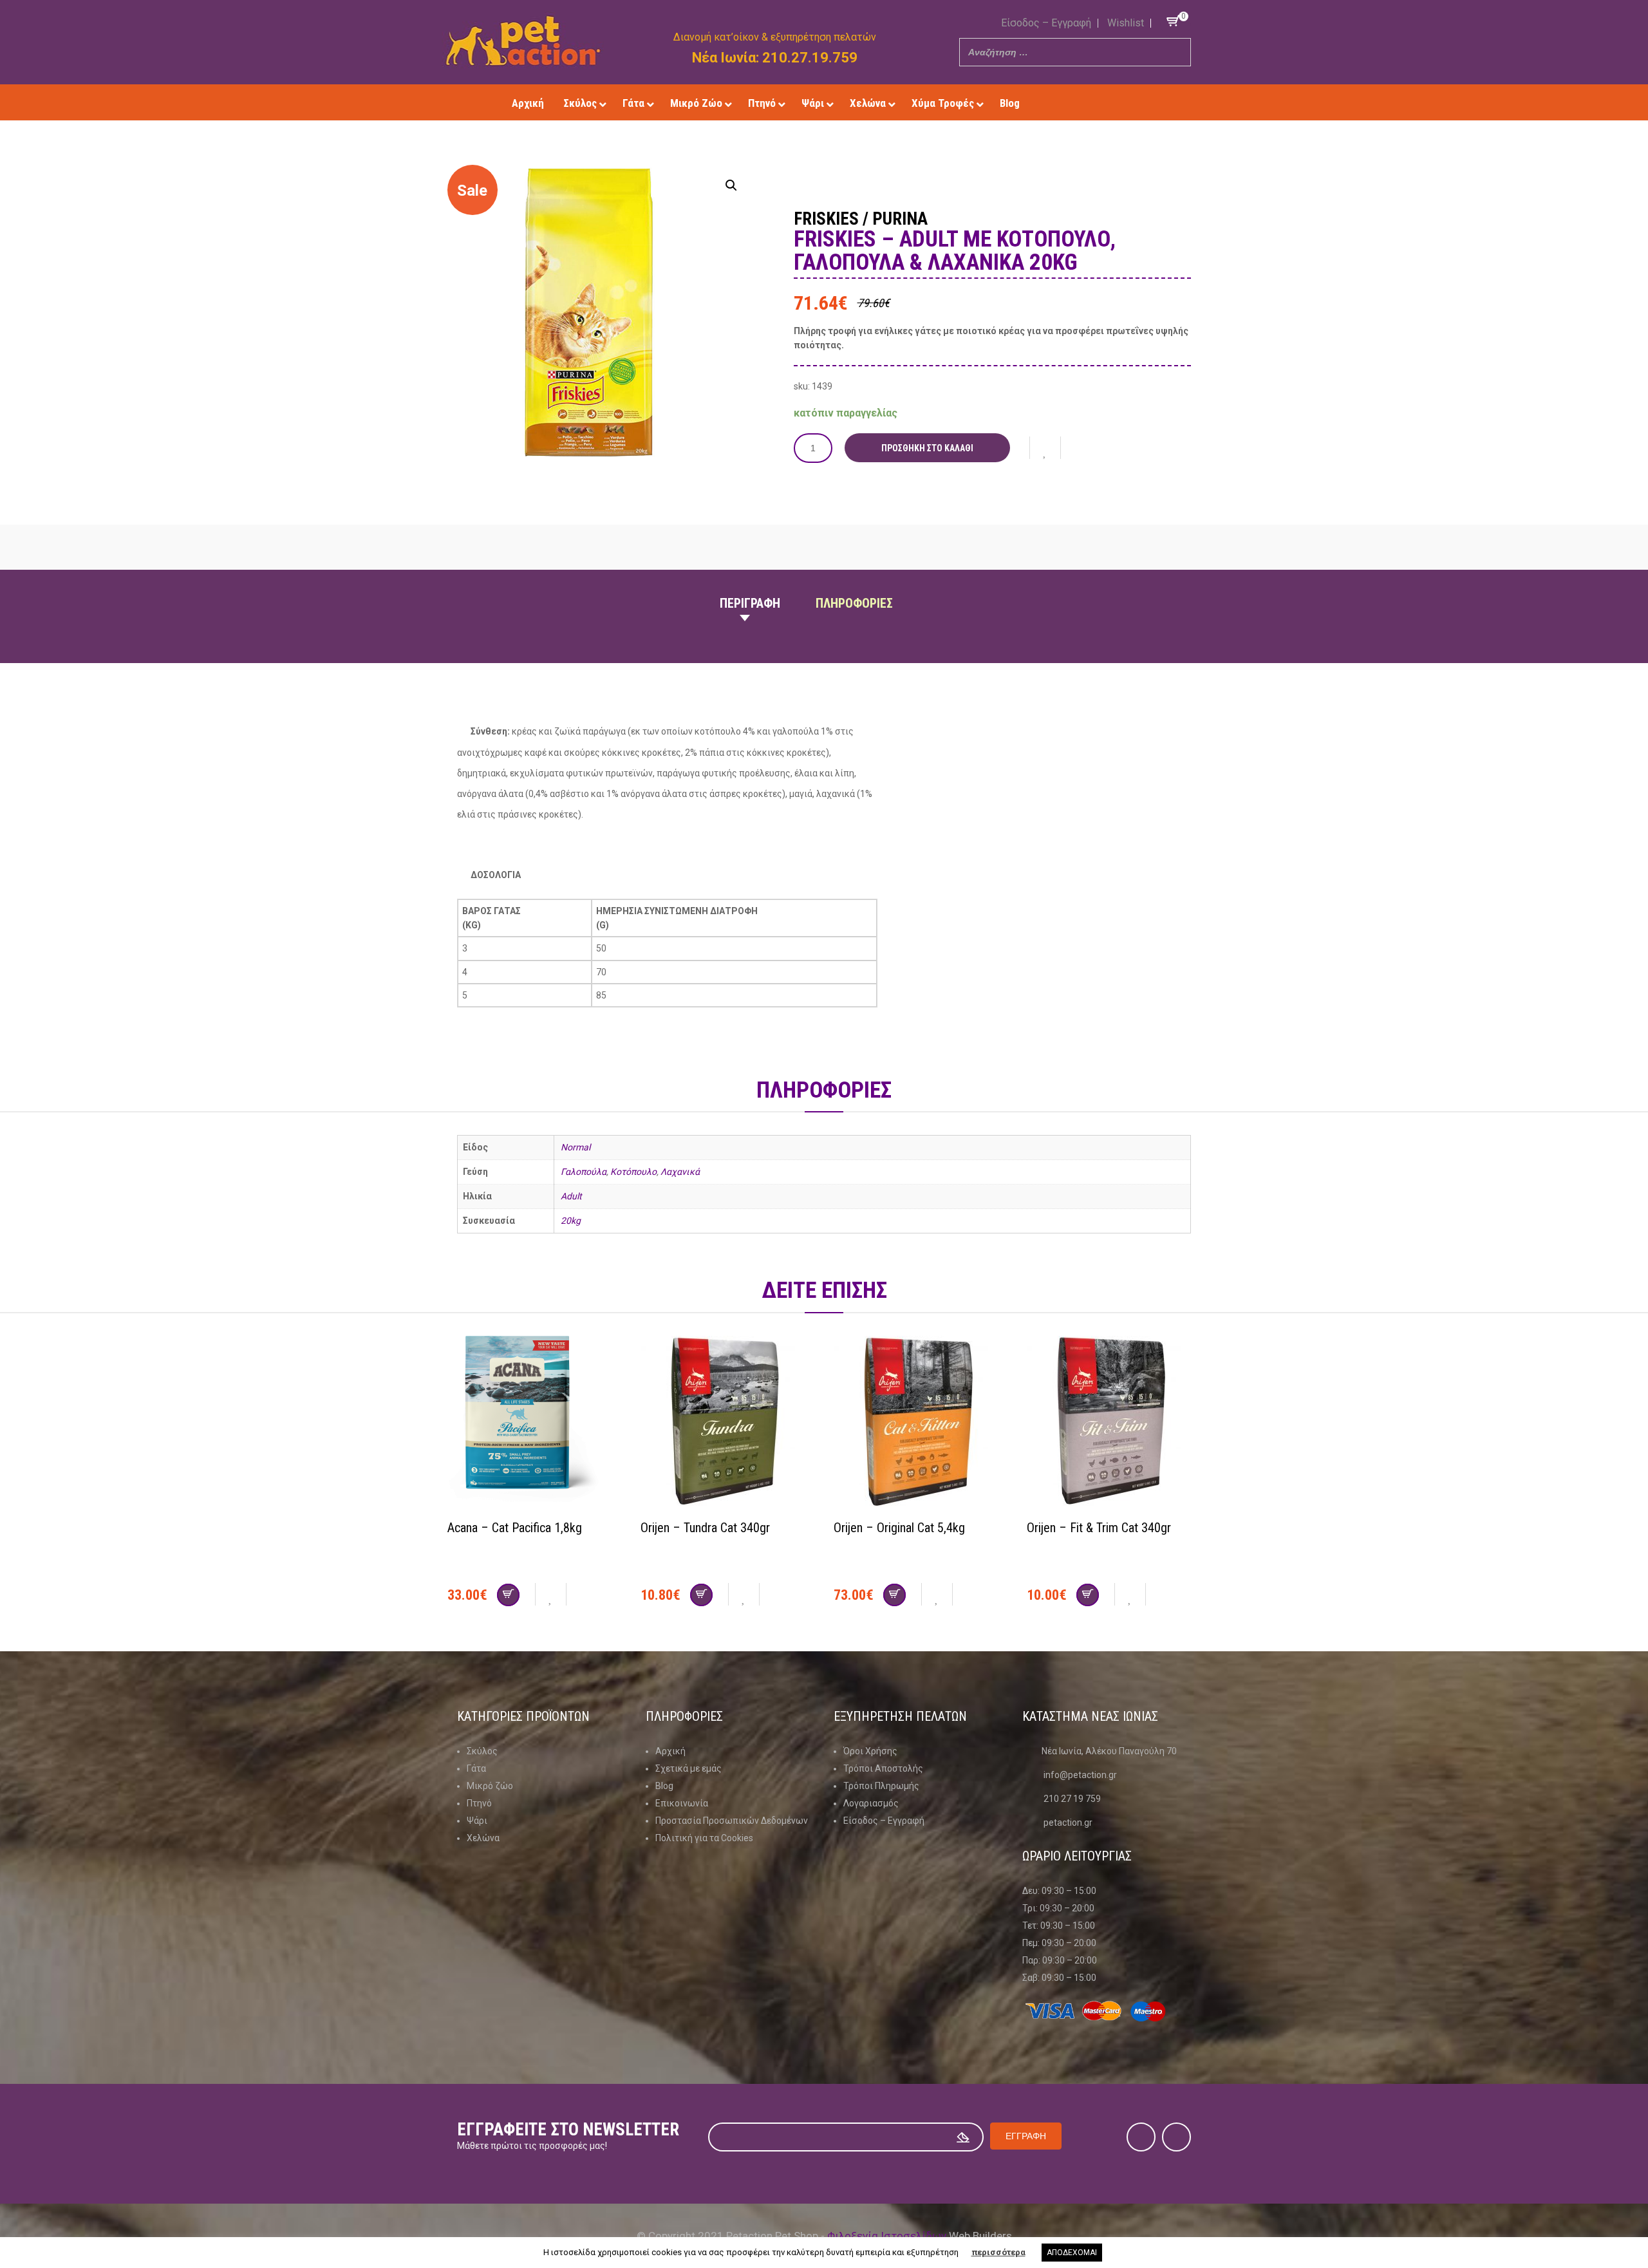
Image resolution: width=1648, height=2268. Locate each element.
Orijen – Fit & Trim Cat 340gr (1099, 1528)
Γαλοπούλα (584, 1172)
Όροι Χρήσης (870, 1751)
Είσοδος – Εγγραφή (1046, 23)
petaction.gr (1068, 1823)
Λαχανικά (680, 1172)
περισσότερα (998, 2252)
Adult (571, 1196)
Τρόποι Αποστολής (883, 1768)
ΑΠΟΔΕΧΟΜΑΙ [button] (1072, 2253)
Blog (664, 1786)
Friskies (826, 219)
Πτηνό (479, 1803)
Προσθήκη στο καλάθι (927, 448)
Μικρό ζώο (490, 1786)
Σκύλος (482, 1751)
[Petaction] (523, 41)
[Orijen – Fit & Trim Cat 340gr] (1114, 1423)
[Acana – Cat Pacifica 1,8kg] (534, 1423)
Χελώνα (483, 1838)
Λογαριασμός (871, 1803)
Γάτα (476, 1768)
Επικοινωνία (682, 1803)
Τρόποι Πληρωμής (881, 1786)
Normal (576, 1147)
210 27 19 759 (1072, 1799)
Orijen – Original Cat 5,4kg (899, 1528)
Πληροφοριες (854, 603)
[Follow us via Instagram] (1102, 103)
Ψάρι (477, 1821)
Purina (900, 219)
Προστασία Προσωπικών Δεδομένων (732, 1821)
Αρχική (670, 1751)
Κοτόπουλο (633, 1172)
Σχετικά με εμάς (688, 1768)
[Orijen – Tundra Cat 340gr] (727, 1423)
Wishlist (1126, 23)
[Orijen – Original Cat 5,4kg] (921, 1423)
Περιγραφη (750, 603)
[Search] (1177, 52)
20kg (571, 1221)
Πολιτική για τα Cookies (704, 1838)
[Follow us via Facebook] (1084, 103)
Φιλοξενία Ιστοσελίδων (887, 2236)
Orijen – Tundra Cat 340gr (705, 1528)
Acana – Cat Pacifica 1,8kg (515, 1528)
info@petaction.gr (1080, 1775)
